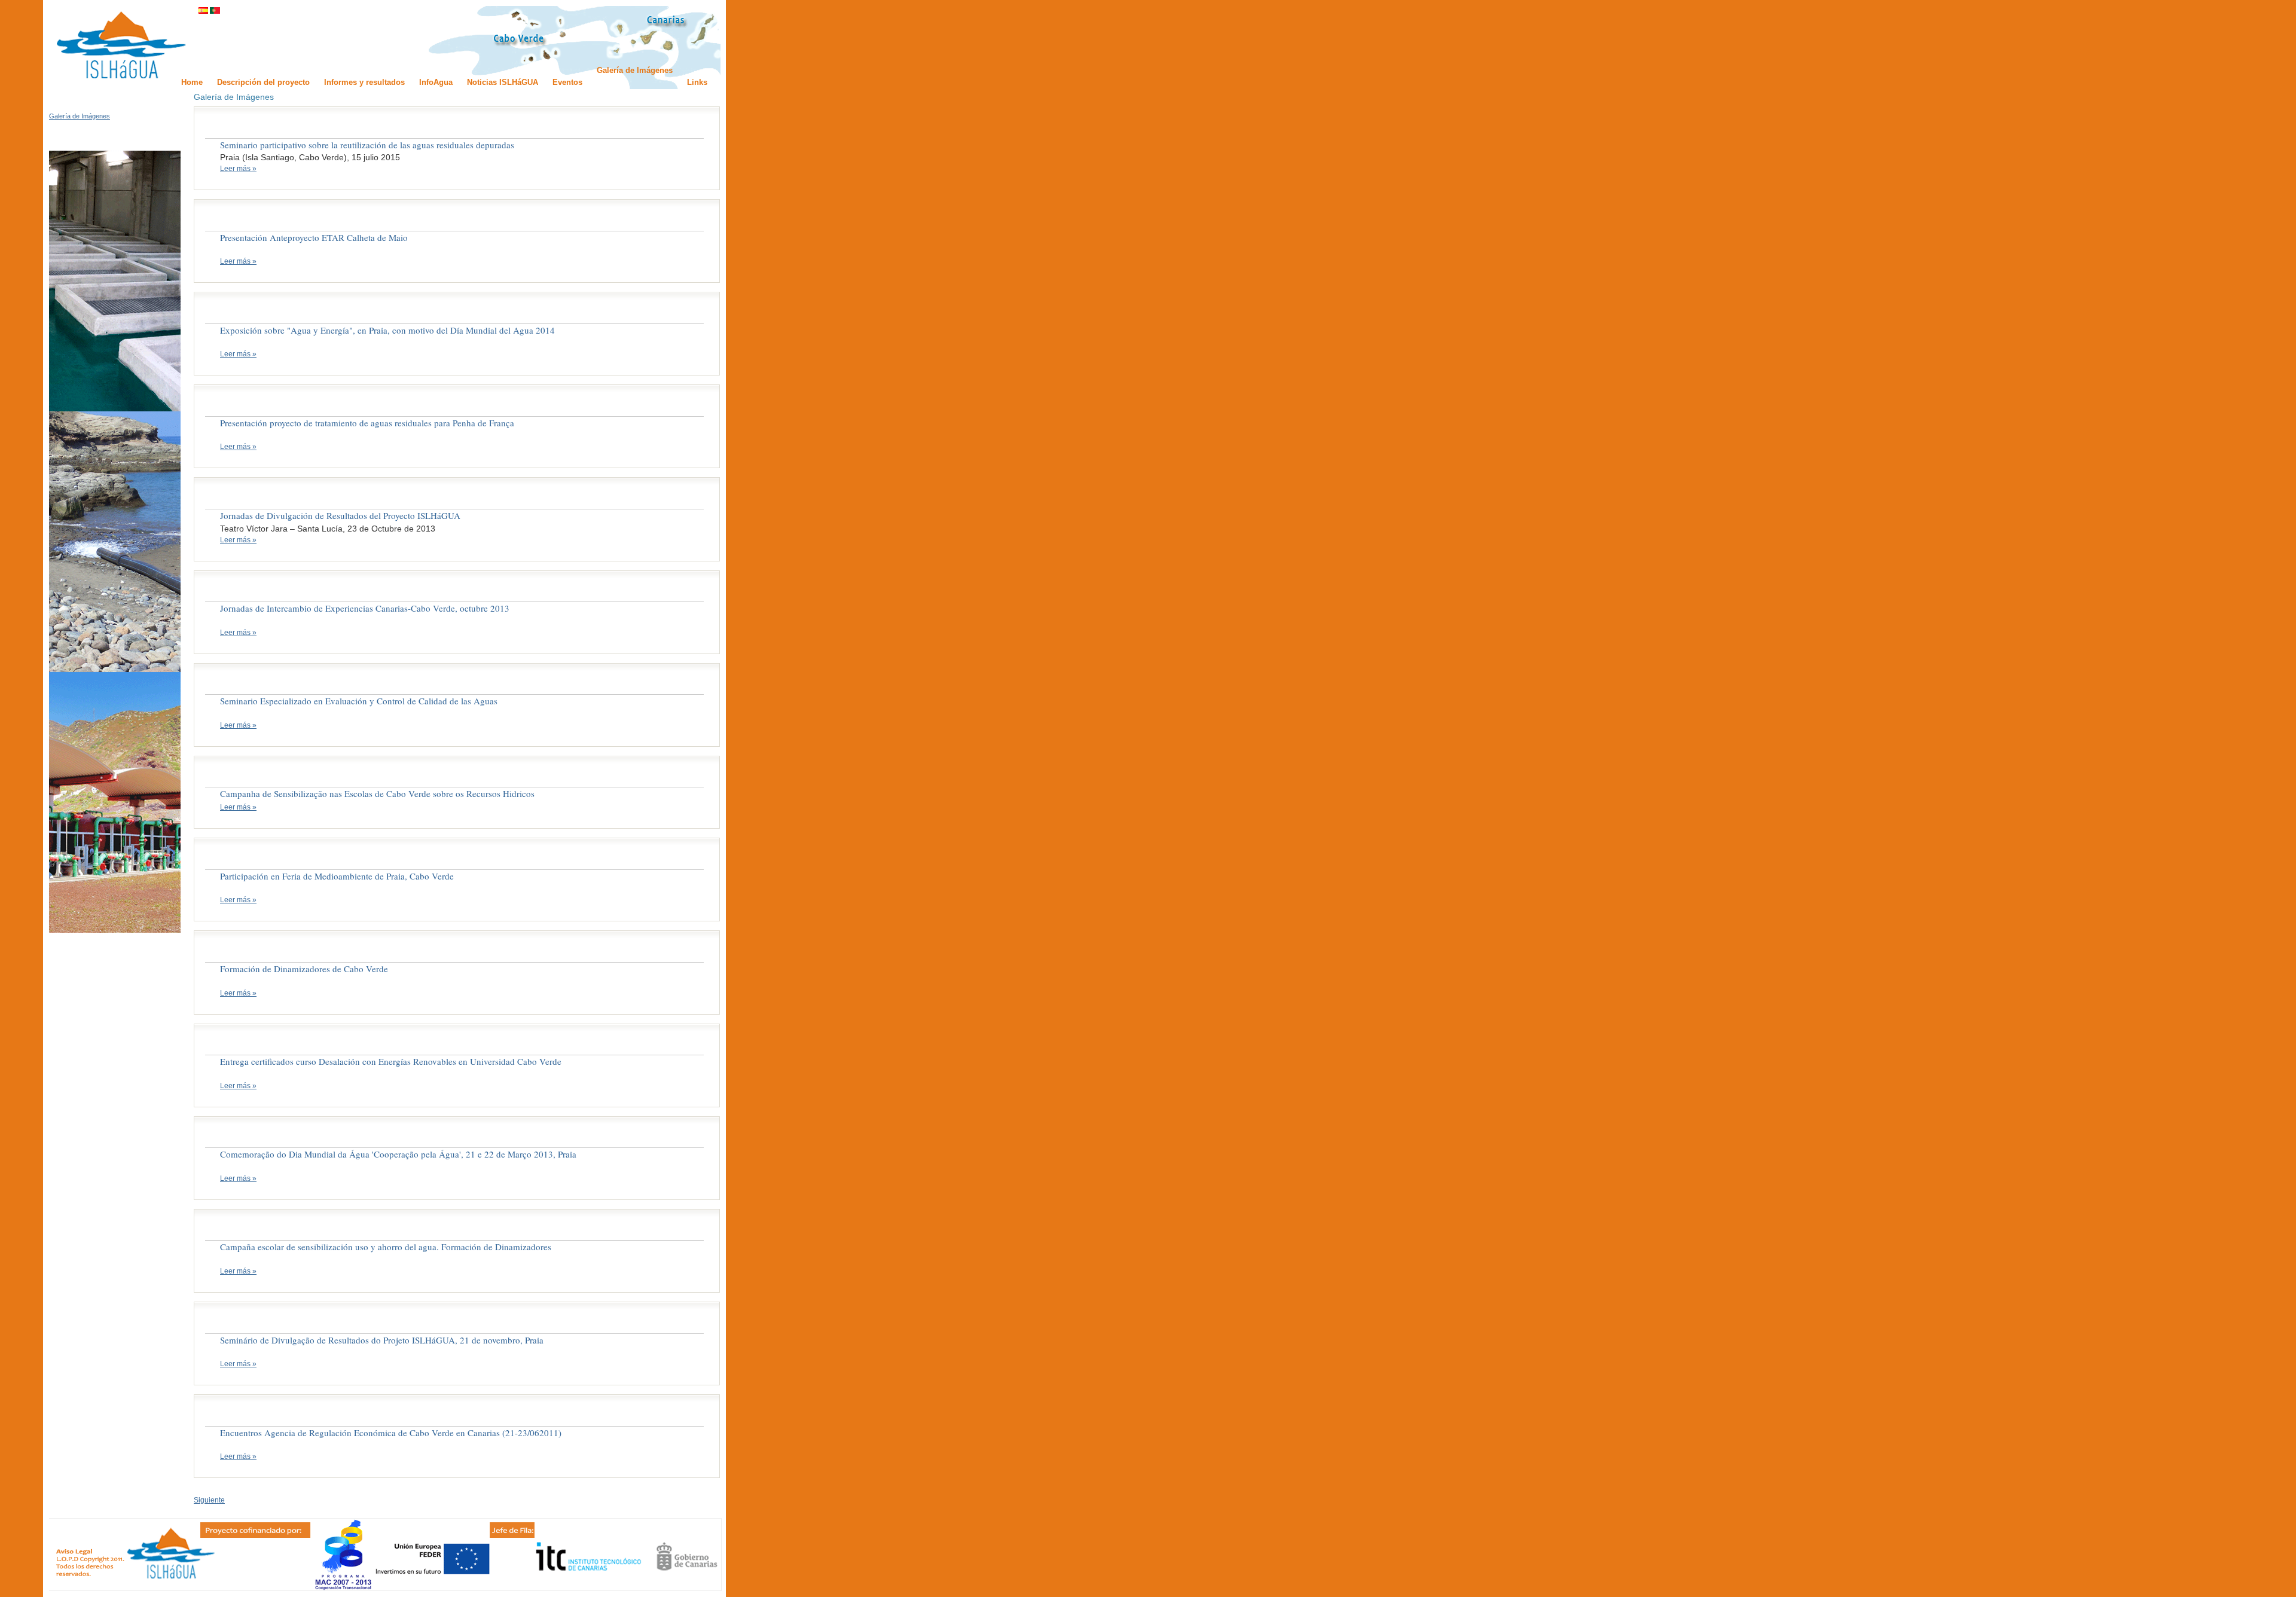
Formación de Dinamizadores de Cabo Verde (304, 969)
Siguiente (209, 1500)
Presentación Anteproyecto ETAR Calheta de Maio (314, 237)
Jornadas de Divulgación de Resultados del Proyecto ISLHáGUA (340, 515)
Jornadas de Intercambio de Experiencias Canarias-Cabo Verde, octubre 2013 (365, 608)
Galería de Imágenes (80, 116)
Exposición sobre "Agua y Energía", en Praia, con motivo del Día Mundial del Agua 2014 (387, 330)
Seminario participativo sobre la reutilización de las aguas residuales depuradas (367, 145)
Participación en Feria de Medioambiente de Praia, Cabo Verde (337, 876)
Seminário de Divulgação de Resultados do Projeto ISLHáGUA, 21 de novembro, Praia (382, 1340)
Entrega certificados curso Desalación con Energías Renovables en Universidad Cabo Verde (391, 1061)
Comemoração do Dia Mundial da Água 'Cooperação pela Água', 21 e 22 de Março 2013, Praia (398, 1154)
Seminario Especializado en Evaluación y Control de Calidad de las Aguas (359, 701)
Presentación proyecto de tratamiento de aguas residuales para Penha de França (367, 423)
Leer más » (238, 169)
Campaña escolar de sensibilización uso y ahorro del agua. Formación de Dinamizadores (386, 1247)
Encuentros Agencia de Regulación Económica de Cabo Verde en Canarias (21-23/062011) (391, 1433)
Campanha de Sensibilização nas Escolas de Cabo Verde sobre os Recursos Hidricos (377, 793)
